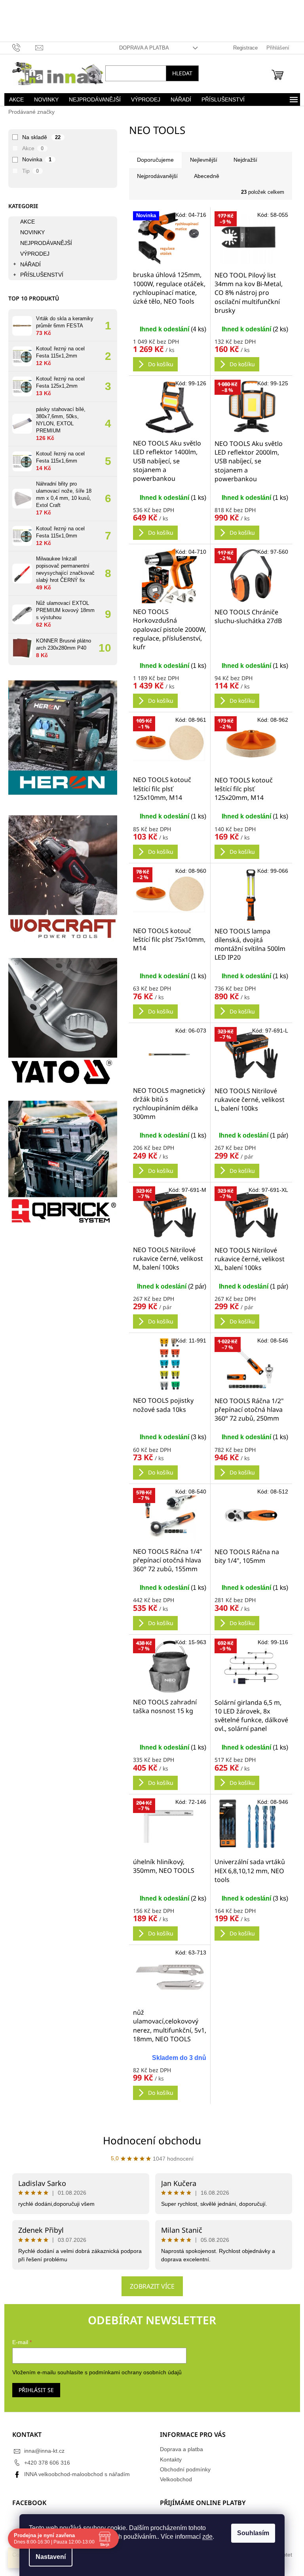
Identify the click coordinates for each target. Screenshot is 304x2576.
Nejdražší (242, 160)
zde (205, 2537)
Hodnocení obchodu (149, 2140)
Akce (30, 148)
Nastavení (48, 2557)
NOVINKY (29, 232)
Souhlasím (250, 2533)
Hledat (179, 73)
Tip (28, 171)
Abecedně (203, 176)
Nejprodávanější (154, 176)
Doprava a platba (141, 48)
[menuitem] (13, 99)
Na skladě (38, 137)
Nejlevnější (200, 160)
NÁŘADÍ (27, 264)
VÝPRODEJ (32, 254)
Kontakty (168, 2459)
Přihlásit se (33, 2390)
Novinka (34, 159)
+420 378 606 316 (44, 2463)
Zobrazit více (149, 2286)
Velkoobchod (173, 2479)
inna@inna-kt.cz (41, 2451)
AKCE (24, 222)
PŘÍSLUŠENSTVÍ (39, 275)
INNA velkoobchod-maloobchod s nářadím (74, 2474)
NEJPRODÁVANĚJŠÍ (43, 243)
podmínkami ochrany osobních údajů (132, 2372)
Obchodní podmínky (182, 2469)
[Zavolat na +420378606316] (21, 47)
